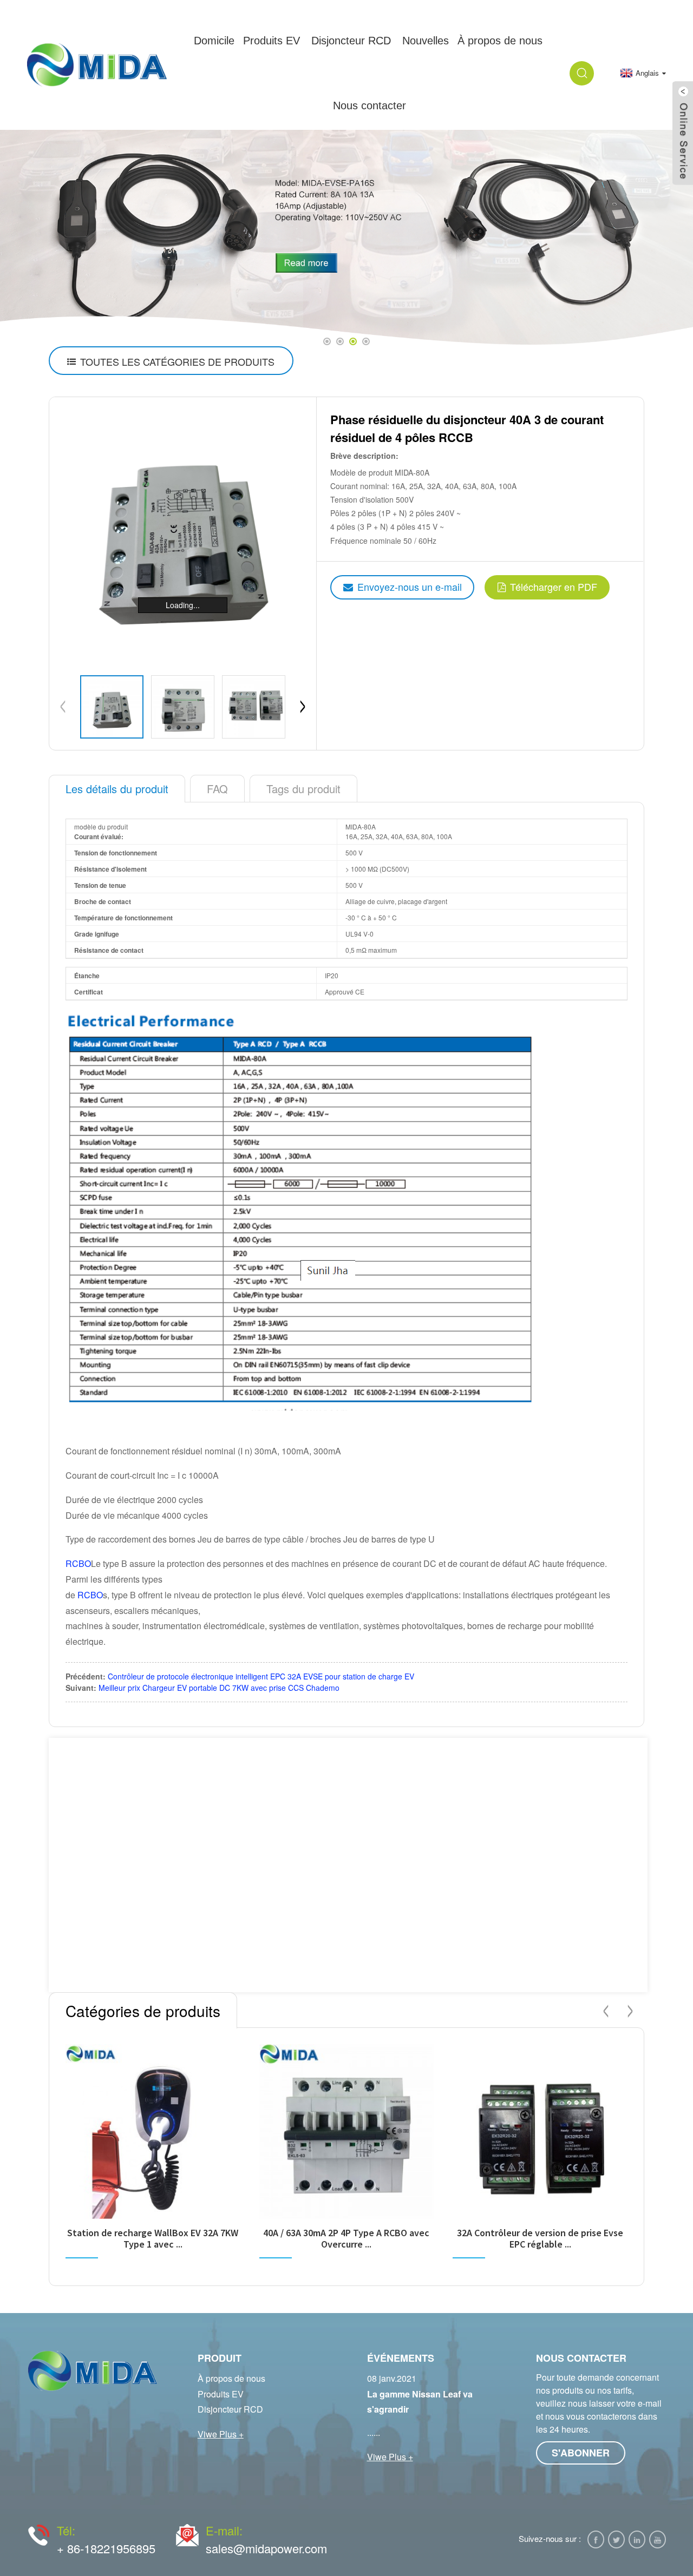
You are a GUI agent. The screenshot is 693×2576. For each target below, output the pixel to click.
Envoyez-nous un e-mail (410, 587)
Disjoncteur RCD (351, 41)
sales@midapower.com (266, 2548)
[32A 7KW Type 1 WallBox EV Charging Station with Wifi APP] (153, 2132)
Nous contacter (370, 106)
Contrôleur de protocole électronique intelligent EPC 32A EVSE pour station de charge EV (261, 1676)
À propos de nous (231, 2378)
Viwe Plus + (221, 2434)
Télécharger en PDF (554, 587)
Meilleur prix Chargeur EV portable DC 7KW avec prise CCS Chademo (219, 1688)
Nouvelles (426, 41)
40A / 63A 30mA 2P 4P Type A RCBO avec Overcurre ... (346, 2239)
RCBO (78, 1563)
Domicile (214, 41)
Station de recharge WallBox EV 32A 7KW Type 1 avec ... (153, 2239)
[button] (37, 238)
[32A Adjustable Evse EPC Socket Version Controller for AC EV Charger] (540, 2132)
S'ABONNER (581, 2453)
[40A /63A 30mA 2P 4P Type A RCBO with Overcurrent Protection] (347, 2132)
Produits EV (272, 41)
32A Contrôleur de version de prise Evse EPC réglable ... (540, 2239)
